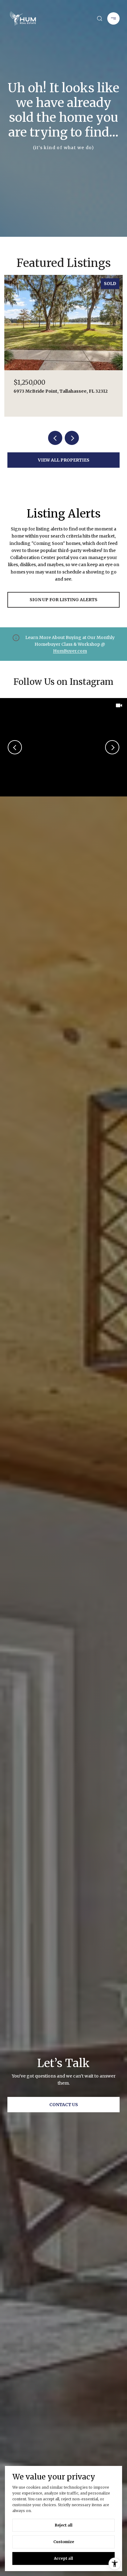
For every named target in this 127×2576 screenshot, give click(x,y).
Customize (64, 2542)
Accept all (63, 2558)
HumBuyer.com (70, 651)
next (72, 438)
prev (55, 438)
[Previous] (15, 747)
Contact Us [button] (64, 2105)
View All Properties (64, 460)
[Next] (112, 747)
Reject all (64, 2525)
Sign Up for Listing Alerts (63, 600)
